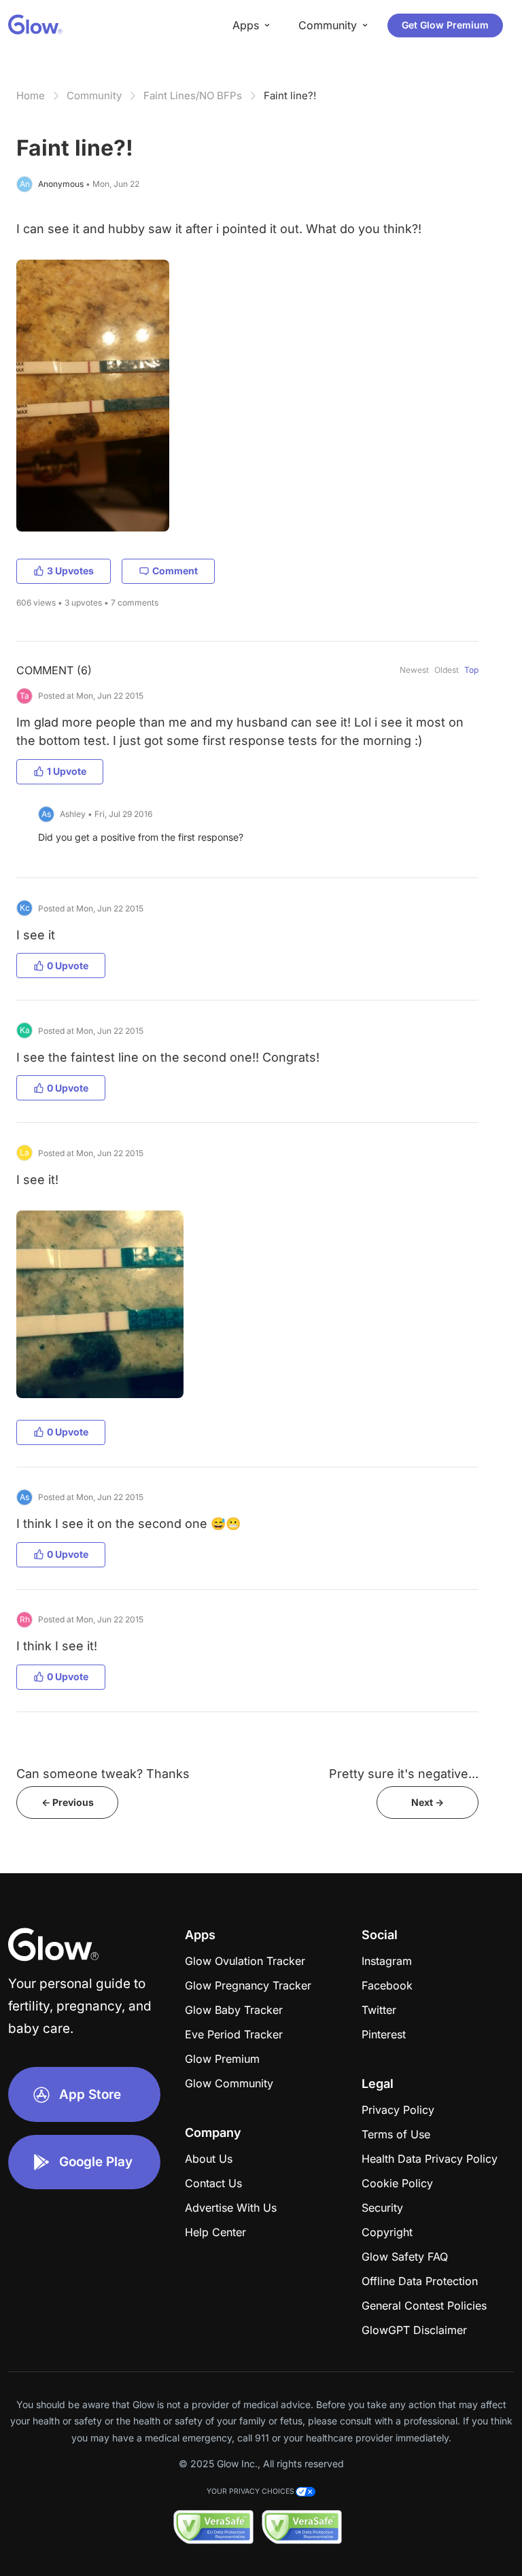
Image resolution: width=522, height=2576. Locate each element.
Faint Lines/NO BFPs (193, 95)
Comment (175, 571)
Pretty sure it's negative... (404, 1774)
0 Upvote (68, 965)
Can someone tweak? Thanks (103, 1774)
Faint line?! (290, 95)
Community (94, 95)
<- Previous (68, 1802)
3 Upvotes (70, 571)
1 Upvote (67, 771)
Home (31, 95)
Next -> (428, 1802)
